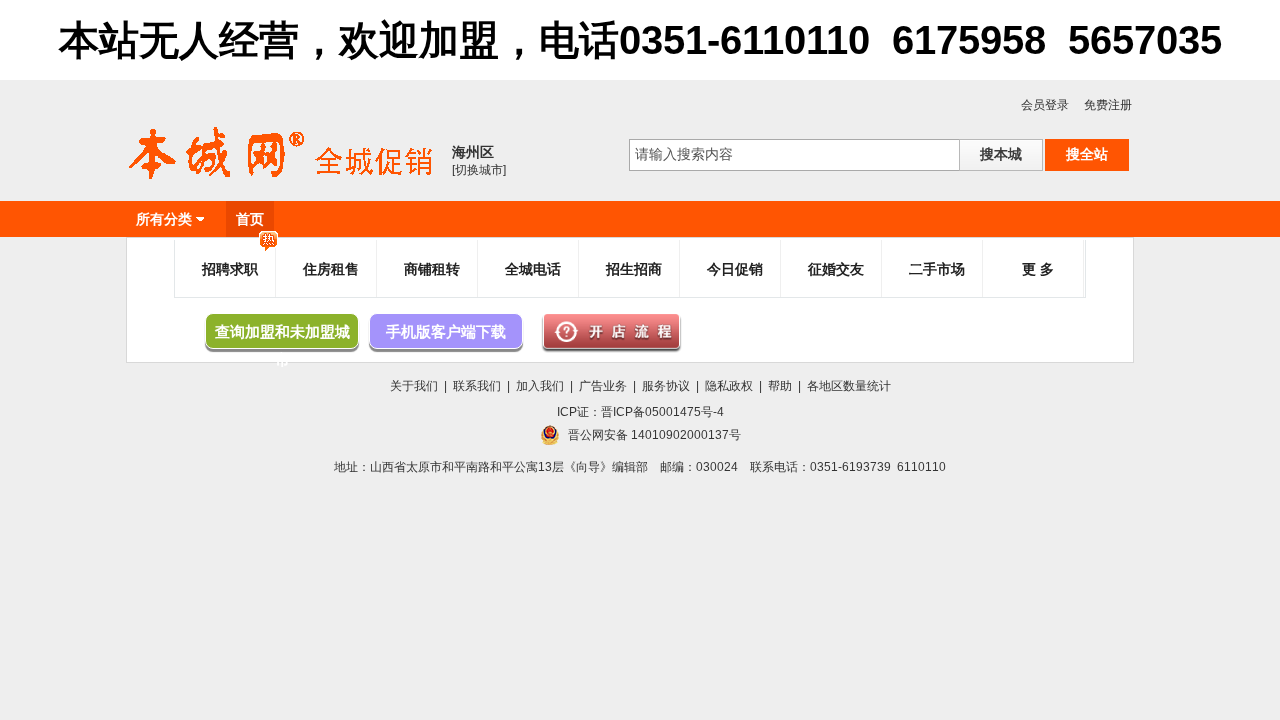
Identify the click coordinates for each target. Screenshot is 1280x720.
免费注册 (1108, 105)
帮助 (780, 386)
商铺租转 (432, 269)
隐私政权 (729, 386)
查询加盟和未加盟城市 (282, 336)
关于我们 (414, 386)
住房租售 (331, 269)
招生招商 (634, 269)
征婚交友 (836, 269)
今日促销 (735, 269)
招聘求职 (230, 269)
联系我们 (477, 386)
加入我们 (540, 386)
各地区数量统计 (849, 386)
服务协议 (666, 386)
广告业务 (603, 386)
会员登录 (1045, 105)
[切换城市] (479, 170)
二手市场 (937, 269)
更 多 (1038, 269)
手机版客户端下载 (446, 331)
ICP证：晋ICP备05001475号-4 (640, 412)
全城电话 (533, 269)
